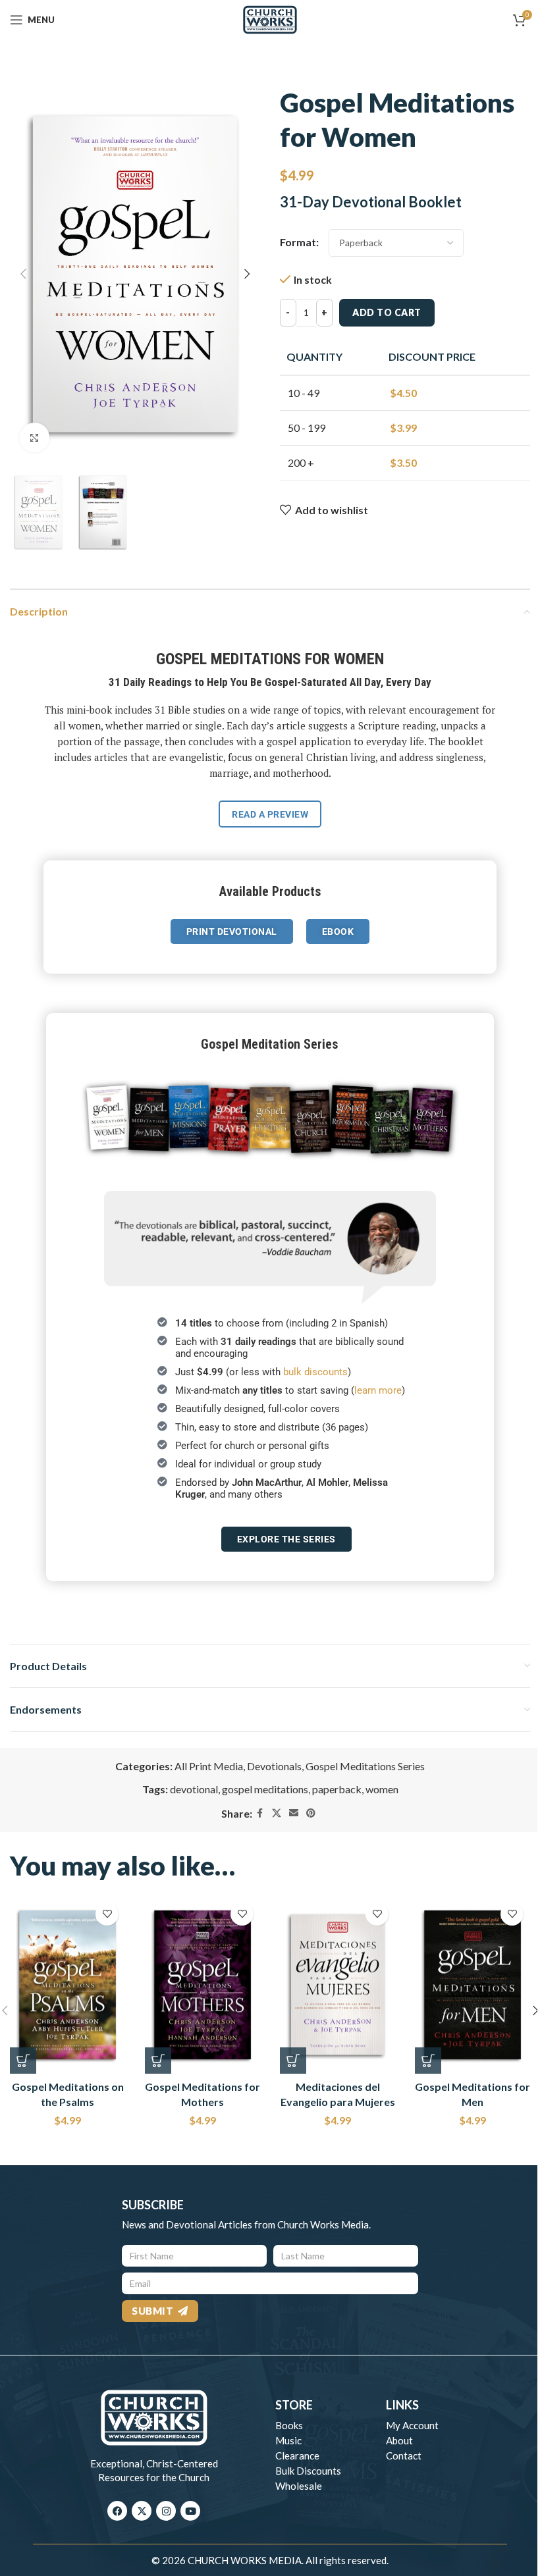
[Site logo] (270, 18)
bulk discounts (315, 1372)
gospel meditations (265, 1789)
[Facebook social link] (260, 1813)
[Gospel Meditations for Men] (472, 1985)
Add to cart (387, 312)
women (382, 1789)
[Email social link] (294, 1813)
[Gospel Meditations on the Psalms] (67, 1985)
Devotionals (274, 1766)
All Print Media (209, 1766)
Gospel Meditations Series (365, 1766)
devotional (194, 1789)
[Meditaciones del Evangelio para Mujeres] (337, 1985)
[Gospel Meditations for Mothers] (202, 1985)
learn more (378, 1390)
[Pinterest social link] (311, 1813)
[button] (23, 274)
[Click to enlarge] (35, 437)
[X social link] (277, 1813)
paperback (337, 1789)
